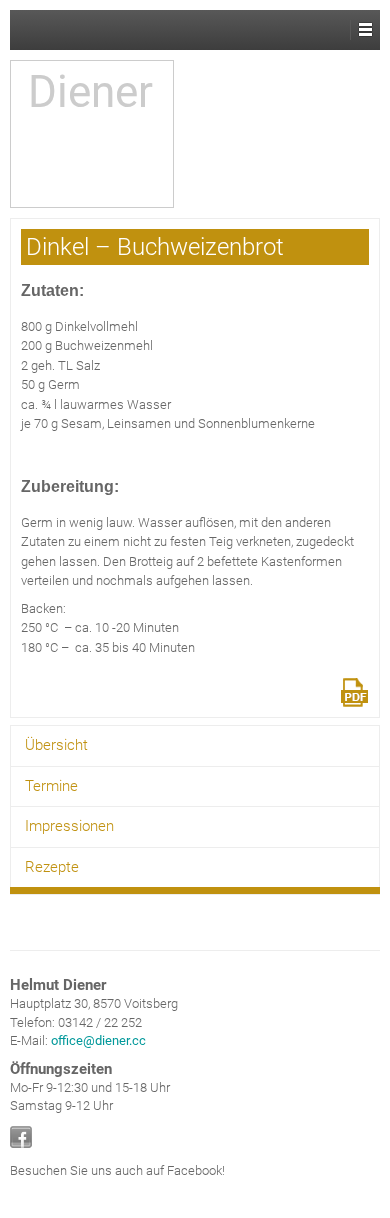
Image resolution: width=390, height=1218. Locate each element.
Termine (51, 786)
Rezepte (52, 867)
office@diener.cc (98, 1040)
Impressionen (69, 826)
